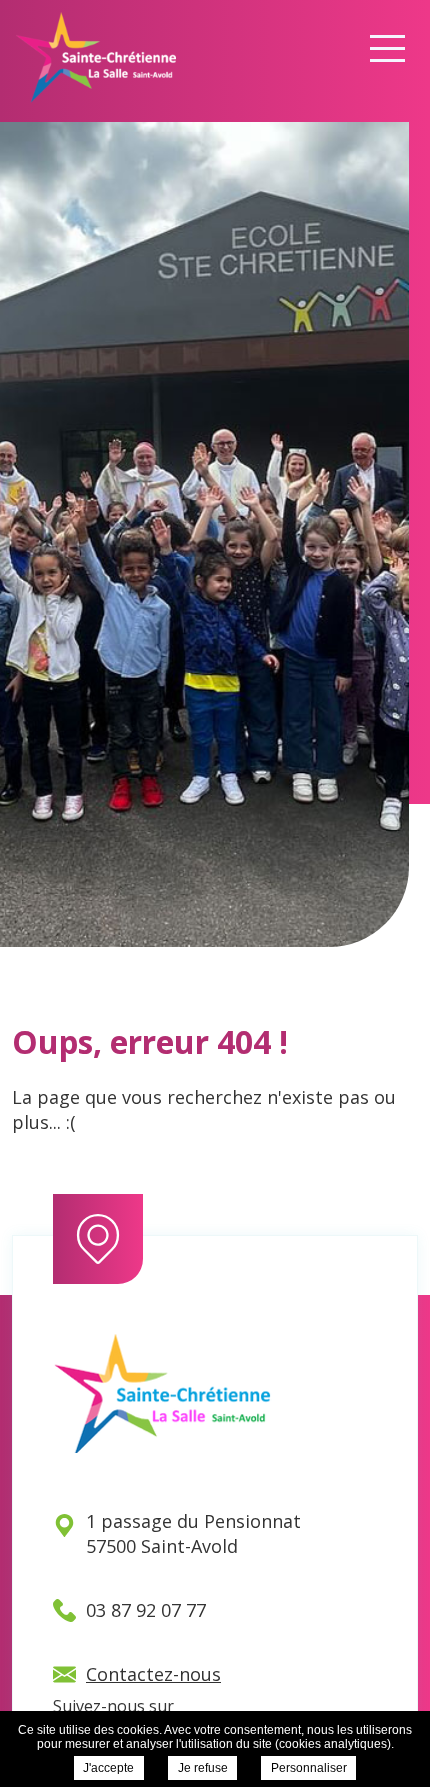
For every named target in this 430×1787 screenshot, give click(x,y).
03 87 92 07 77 (146, 1610)
